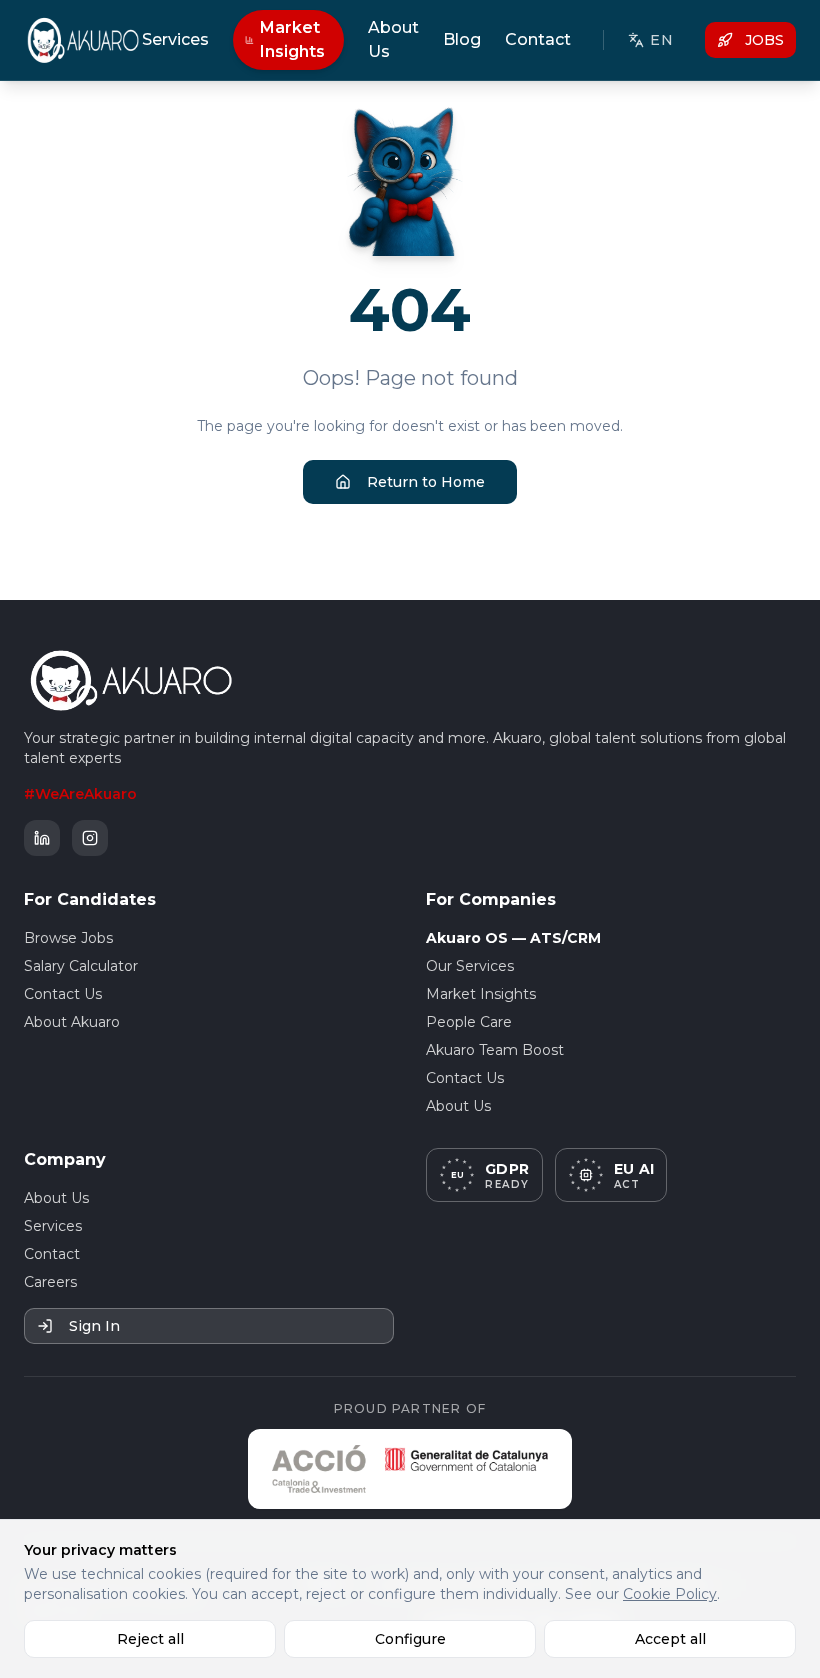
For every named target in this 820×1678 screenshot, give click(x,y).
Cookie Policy (670, 1594)
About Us (393, 39)
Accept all (670, 1639)
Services (175, 39)
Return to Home (426, 482)
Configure (410, 1639)
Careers (50, 1282)
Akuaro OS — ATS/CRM (513, 938)
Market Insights (292, 39)
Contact (538, 39)
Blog (462, 39)
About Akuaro (72, 1022)
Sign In (94, 1326)
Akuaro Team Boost (495, 1050)
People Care (469, 1022)
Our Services (470, 966)
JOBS (764, 40)
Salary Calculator (81, 966)
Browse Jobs (68, 938)
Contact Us (63, 994)
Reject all (150, 1639)
